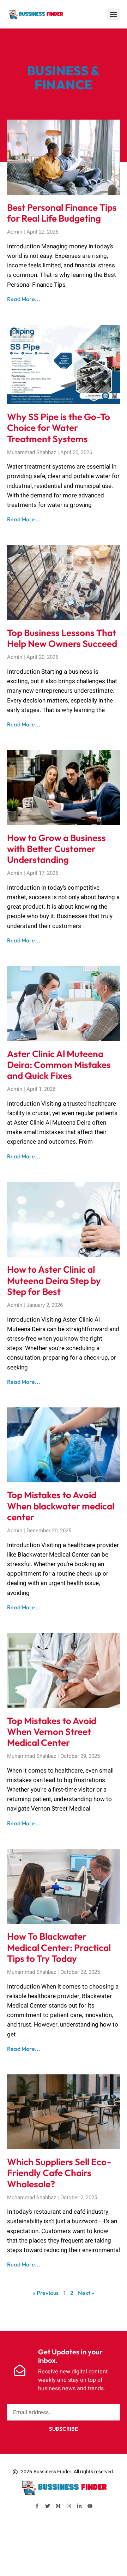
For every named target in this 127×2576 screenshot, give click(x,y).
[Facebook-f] (37, 2506)
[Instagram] (69, 2506)
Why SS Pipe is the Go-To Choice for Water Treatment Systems (59, 428)
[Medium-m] (58, 2506)
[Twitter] (48, 2506)
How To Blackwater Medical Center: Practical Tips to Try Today (59, 1947)
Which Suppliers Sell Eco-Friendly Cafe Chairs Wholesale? (59, 2173)
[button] (113, 14)
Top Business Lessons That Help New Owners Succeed (62, 638)
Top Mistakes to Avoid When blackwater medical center (61, 1506)
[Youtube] (90, 2506)
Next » (86, 2293)
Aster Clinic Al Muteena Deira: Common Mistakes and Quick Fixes (59, 1065)
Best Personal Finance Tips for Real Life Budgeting (62, 213)
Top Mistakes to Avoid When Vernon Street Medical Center (52, 1732)
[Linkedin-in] (79, 2506)
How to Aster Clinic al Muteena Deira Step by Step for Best (54, 1280)
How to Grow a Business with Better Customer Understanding (56, 849)
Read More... (24, 299)
